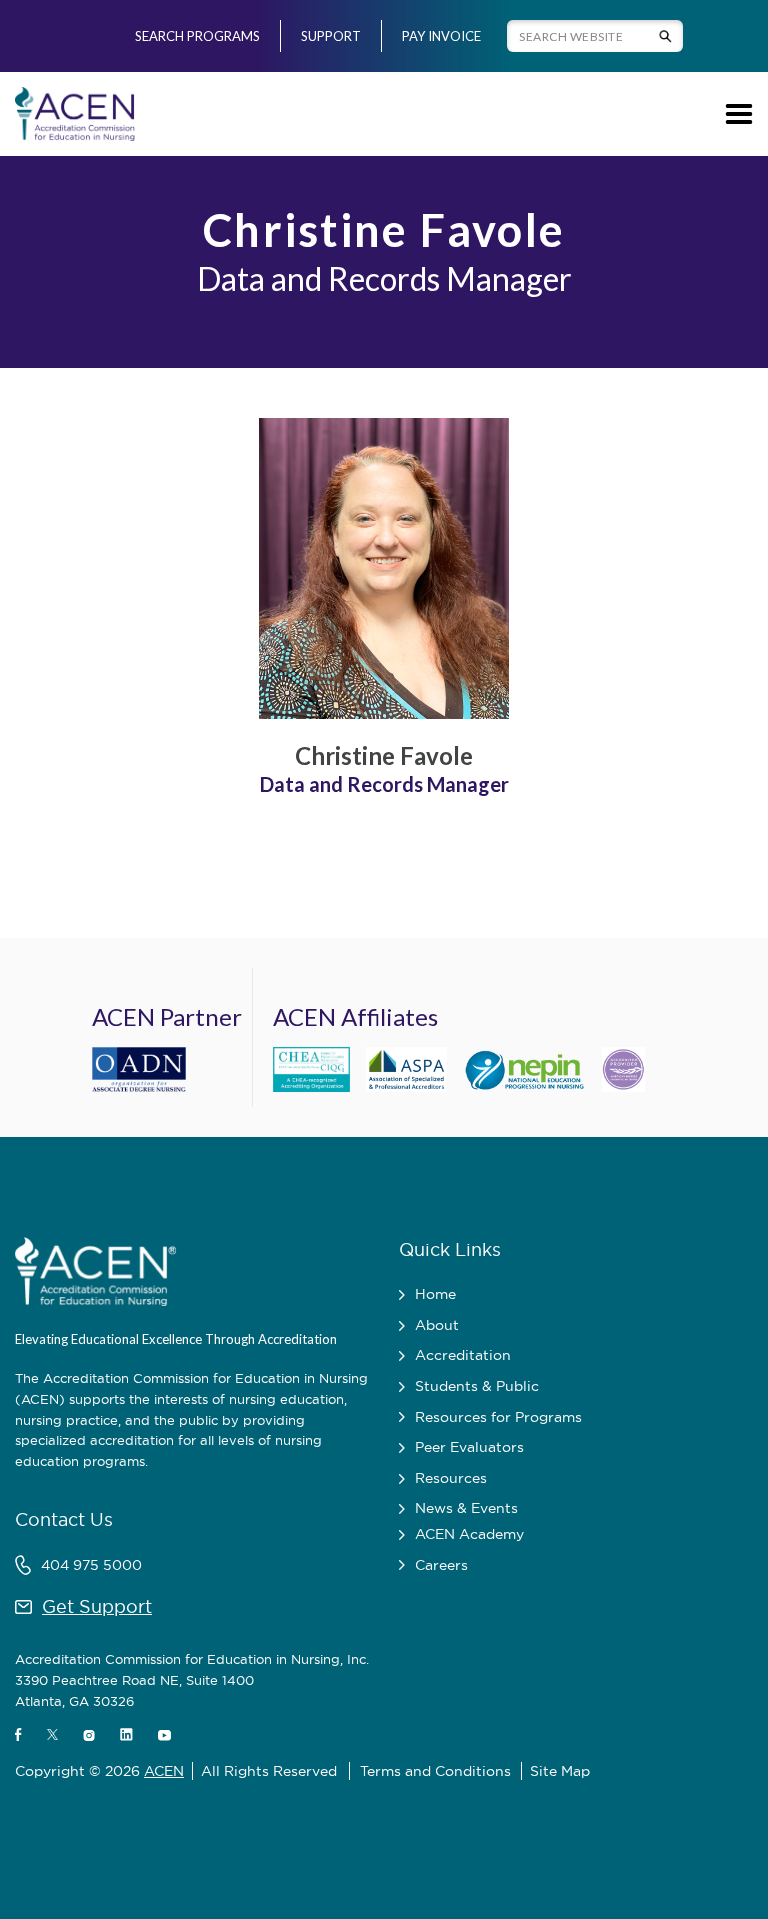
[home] (75, 114)
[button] (735, 114)
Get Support (97, 1606)
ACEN (164, 1771)
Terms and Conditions (435, 1771)
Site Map (560, 1771)
